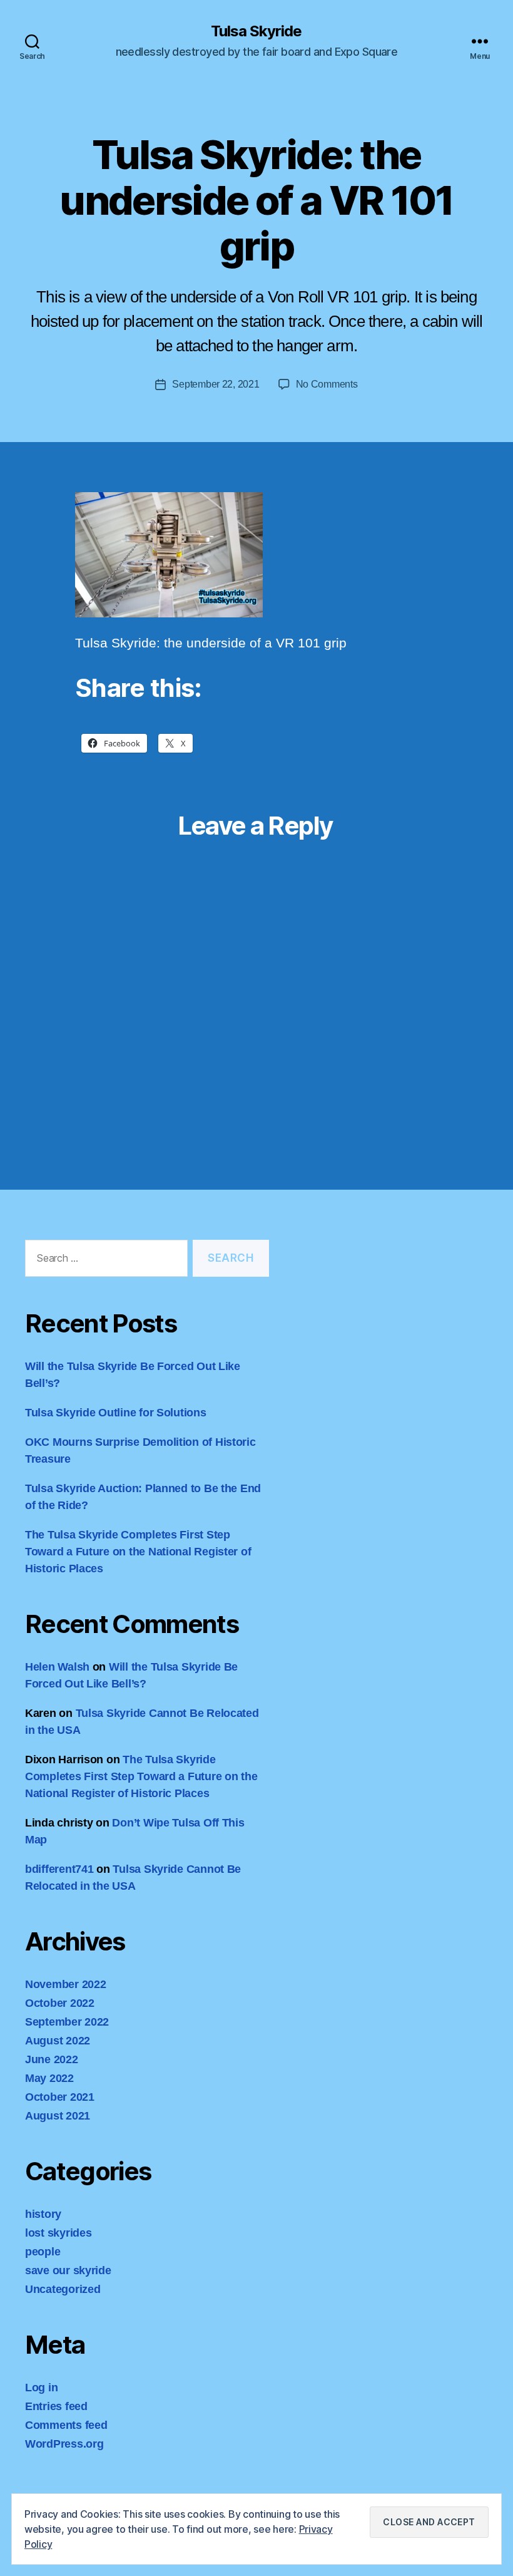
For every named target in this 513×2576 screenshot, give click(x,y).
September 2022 (67, 2022)
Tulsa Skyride (256, 31)
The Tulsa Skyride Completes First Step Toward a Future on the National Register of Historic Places (138, 1552)
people (43, 2252)
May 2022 (49, 2078)
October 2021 (60, 2097)
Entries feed (56, 2406)
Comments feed (66, 2425)
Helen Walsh (57, 1667)
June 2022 (52, 2059)
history (43, 2214)
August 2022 (58, 2041)
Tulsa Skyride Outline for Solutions (116, 1413)
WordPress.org (64, 2444)
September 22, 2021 (216, 384)
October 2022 (60, 2003)
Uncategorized (63, 2289)
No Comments (327, 384)
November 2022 (66, 1984)
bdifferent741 (59, 1869)
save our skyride (68, 2270)
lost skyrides (58, 2233)
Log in (41, 2388)
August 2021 (58, 2116)
